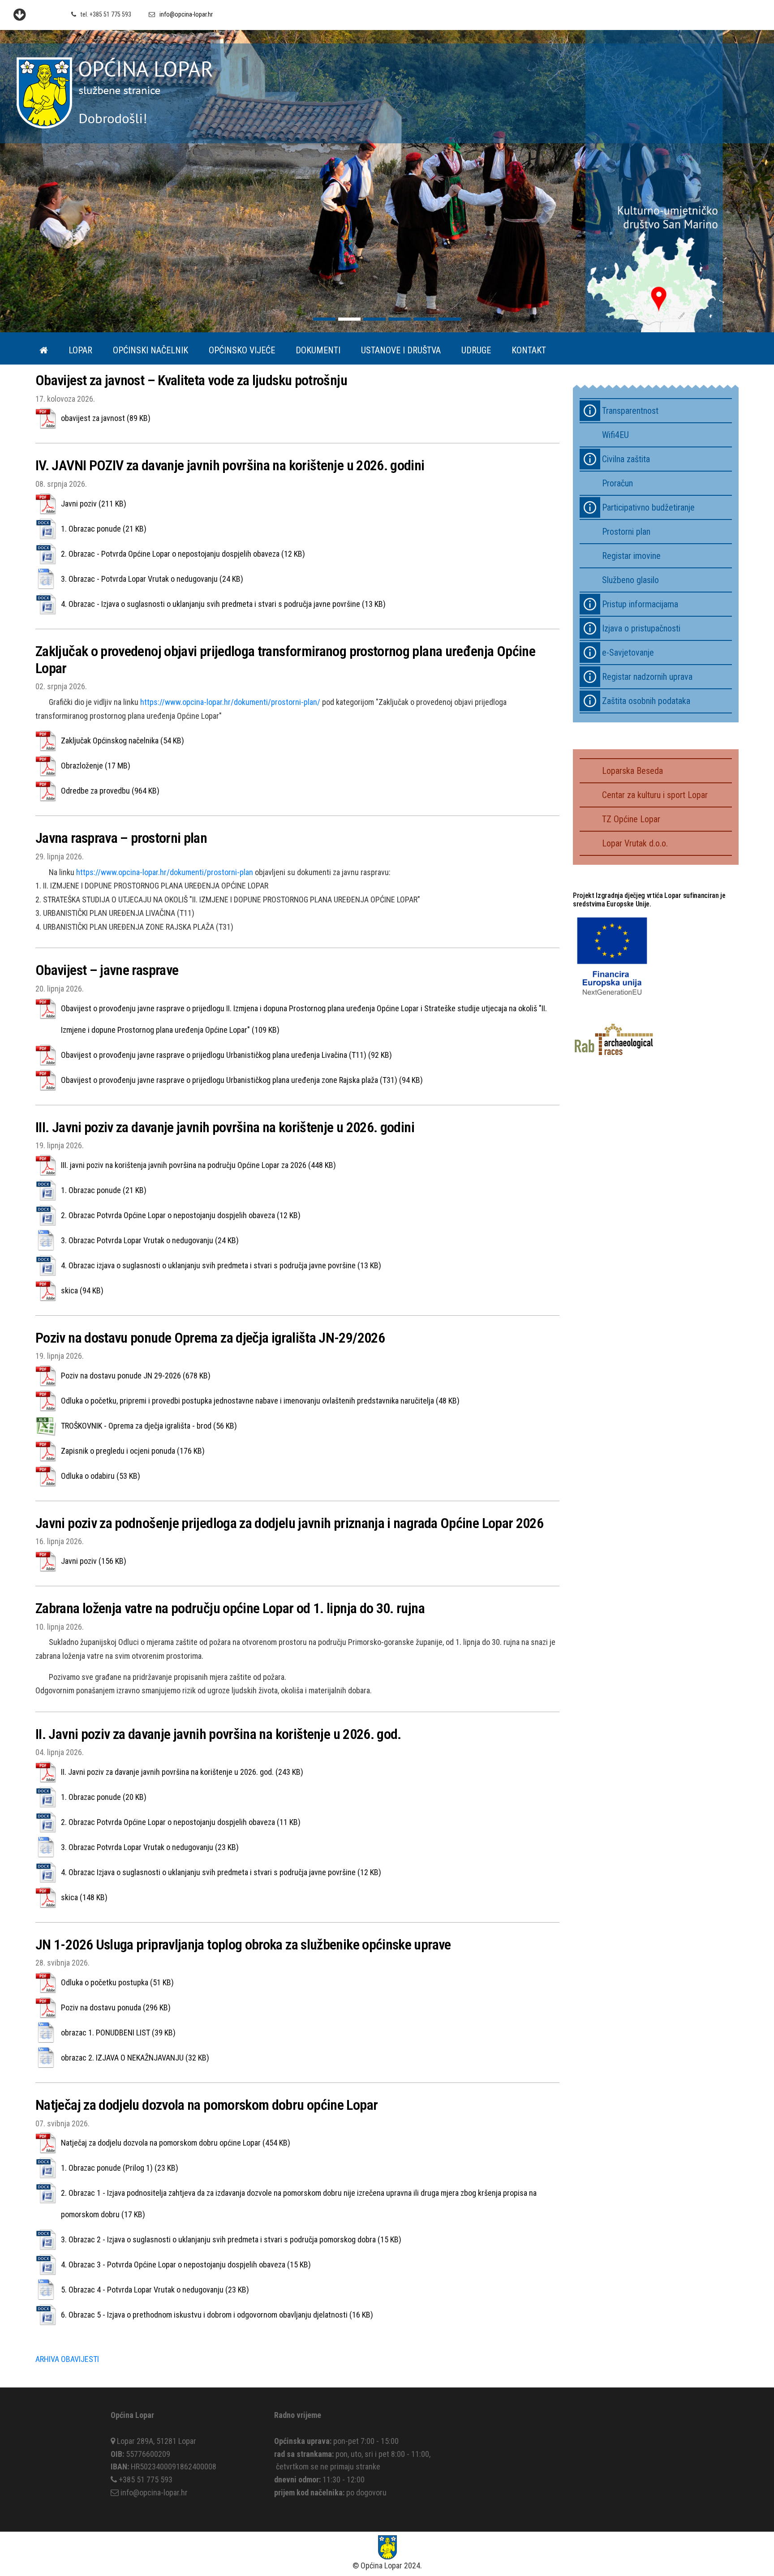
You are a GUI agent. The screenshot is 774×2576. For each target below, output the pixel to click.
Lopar (80, 350)
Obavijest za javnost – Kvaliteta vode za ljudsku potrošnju (191, 380)
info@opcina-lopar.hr (186, 14)
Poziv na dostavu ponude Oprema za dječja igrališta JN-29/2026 (210, 1338)
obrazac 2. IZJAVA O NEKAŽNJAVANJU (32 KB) (135, 2058)
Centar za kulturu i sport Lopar (655, 795)
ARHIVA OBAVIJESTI (67, 2359)
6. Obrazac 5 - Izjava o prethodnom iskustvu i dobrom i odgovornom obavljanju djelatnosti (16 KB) (217, 2315)
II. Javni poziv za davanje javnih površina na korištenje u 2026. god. (218, 1734)
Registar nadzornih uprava (647, 677)
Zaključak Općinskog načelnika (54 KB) (123, 741)
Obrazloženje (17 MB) (96, 766)
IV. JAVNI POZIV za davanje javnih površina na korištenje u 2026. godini (230, 465)
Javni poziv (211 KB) (94, 504)
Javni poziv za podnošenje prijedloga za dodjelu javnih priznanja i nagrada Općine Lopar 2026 (289, 1523)
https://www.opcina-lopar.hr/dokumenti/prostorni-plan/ (230, 702)
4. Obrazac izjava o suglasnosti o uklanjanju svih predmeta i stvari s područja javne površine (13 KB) (221, 1265)
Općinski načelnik (150, 350)
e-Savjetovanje (628, 653)
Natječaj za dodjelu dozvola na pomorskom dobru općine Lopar (206, 2105)
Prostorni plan (626, 532)
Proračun (617, 483)
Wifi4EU (615, 435)
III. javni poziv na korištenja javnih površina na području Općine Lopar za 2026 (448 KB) (198, 1165)
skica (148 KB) (84, 1897)
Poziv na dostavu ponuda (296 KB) (116, 2007)
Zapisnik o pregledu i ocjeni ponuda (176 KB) (133, 1451)
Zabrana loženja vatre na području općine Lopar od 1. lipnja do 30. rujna (230, 1608)
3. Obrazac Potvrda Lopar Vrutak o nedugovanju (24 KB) (150, 1240)
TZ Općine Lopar (631, 819)
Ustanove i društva (401, 350)
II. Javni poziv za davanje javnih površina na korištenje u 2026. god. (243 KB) (182, 1772)
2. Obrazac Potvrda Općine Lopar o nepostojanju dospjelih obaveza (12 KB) (181, 1215)
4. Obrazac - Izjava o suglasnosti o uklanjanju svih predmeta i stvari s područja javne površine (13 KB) (223, 604)
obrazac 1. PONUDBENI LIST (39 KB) (118, 2033)
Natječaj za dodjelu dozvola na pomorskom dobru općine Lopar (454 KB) (176, 2143)
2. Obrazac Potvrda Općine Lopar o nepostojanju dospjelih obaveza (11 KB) (181, 1822)
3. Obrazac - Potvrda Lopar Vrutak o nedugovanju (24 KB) (152, 579)
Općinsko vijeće (242, 350)
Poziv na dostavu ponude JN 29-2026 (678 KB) (136, 1376)
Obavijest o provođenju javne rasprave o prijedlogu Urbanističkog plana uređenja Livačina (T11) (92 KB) (226, 1055)
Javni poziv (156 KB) (94, 1561)
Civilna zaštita (626, 459)
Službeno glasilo (630, 580)
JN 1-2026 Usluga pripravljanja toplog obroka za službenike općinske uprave (243, 1945)
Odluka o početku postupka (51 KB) (117, 1982)
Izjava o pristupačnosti (641, 628)
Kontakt (529, 350)
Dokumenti (318, 350)
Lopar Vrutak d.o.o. (635, 843)
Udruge (476, 350)
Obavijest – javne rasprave (107, 970)
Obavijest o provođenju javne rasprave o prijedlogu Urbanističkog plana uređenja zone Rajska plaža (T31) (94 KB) (242, 1080)
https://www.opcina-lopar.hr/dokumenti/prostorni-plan (165, 872)
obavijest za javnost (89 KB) (106, 418)
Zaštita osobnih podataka (646, 701)
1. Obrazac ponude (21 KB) (104, 529)
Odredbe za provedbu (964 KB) (110, 791)
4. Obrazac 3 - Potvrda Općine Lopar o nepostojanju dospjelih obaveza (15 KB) (186, 2265)
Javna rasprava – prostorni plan (121, 838)
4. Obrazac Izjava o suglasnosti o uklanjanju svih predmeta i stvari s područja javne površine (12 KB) (221, 1872)
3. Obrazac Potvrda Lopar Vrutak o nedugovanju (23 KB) (150, 1847)
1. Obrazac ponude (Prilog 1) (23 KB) (120, 2168)
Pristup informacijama (640, 604)
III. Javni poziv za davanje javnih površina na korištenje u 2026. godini (225, 1127)
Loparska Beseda (632, 771)
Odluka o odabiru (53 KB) (101, 1476)
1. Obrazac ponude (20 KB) (104, 1797)
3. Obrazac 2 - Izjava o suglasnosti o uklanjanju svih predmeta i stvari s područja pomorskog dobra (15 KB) (231, 2239)
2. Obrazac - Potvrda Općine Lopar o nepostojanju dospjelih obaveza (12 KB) (183, 554)
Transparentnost (630, 411)
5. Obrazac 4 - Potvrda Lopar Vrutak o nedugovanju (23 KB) (155, 2290)
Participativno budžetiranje (648, 507)
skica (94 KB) (82, 1290)
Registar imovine (631, 556)
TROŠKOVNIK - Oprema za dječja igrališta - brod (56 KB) (149, 1426)
